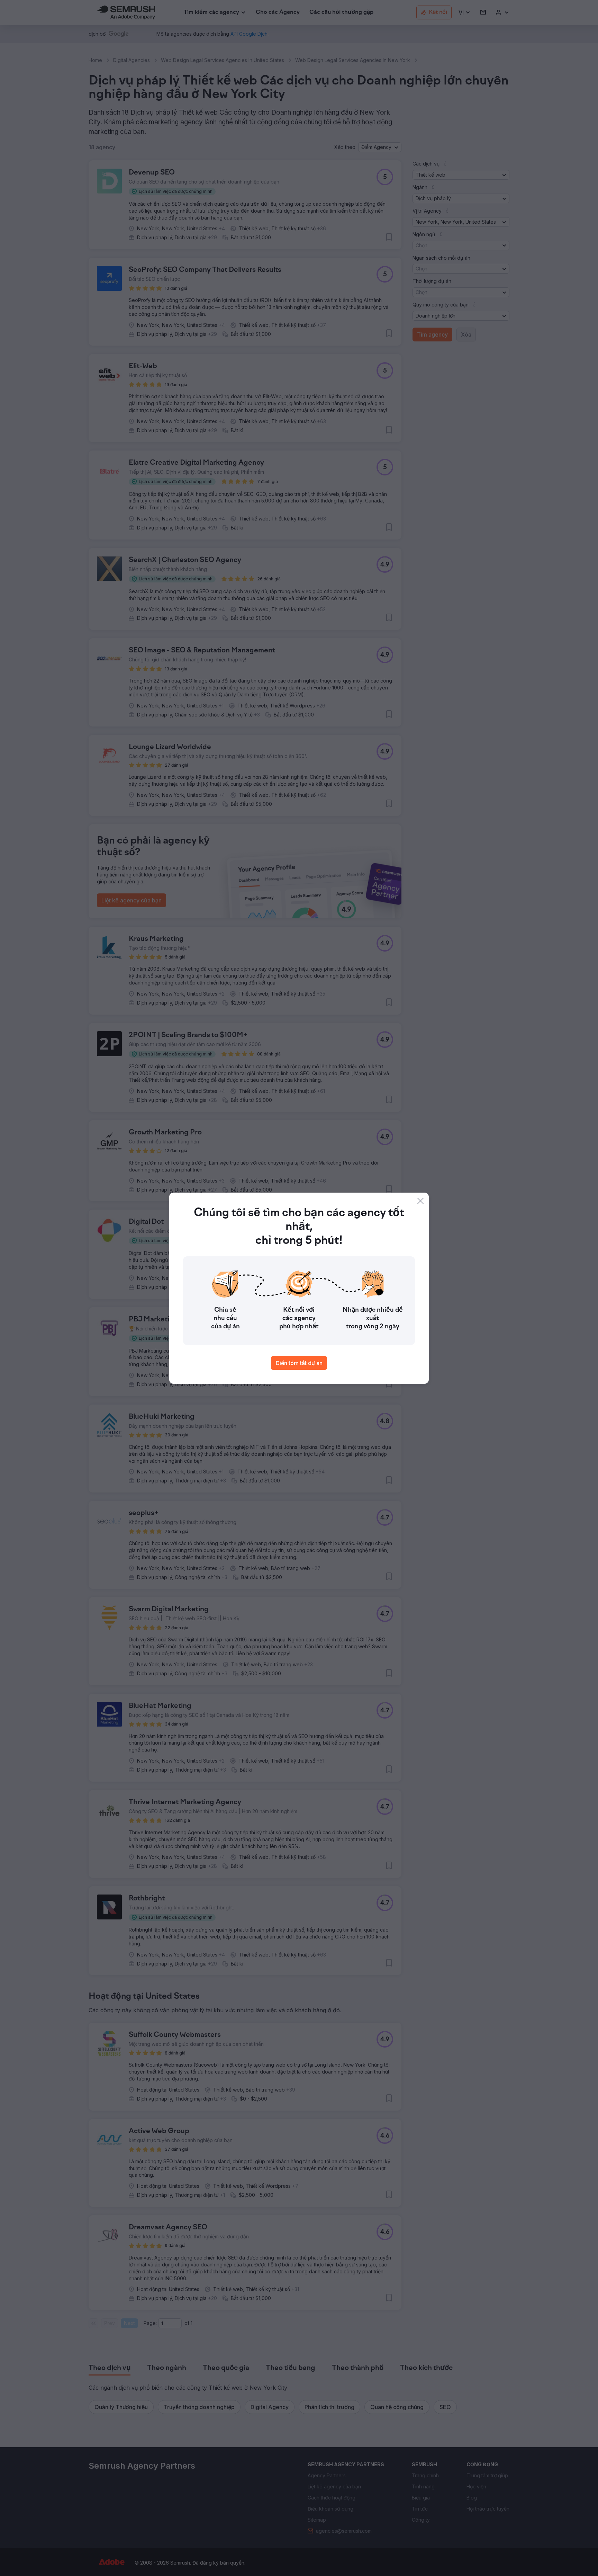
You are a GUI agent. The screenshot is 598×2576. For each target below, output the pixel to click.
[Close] (420, 1201)
